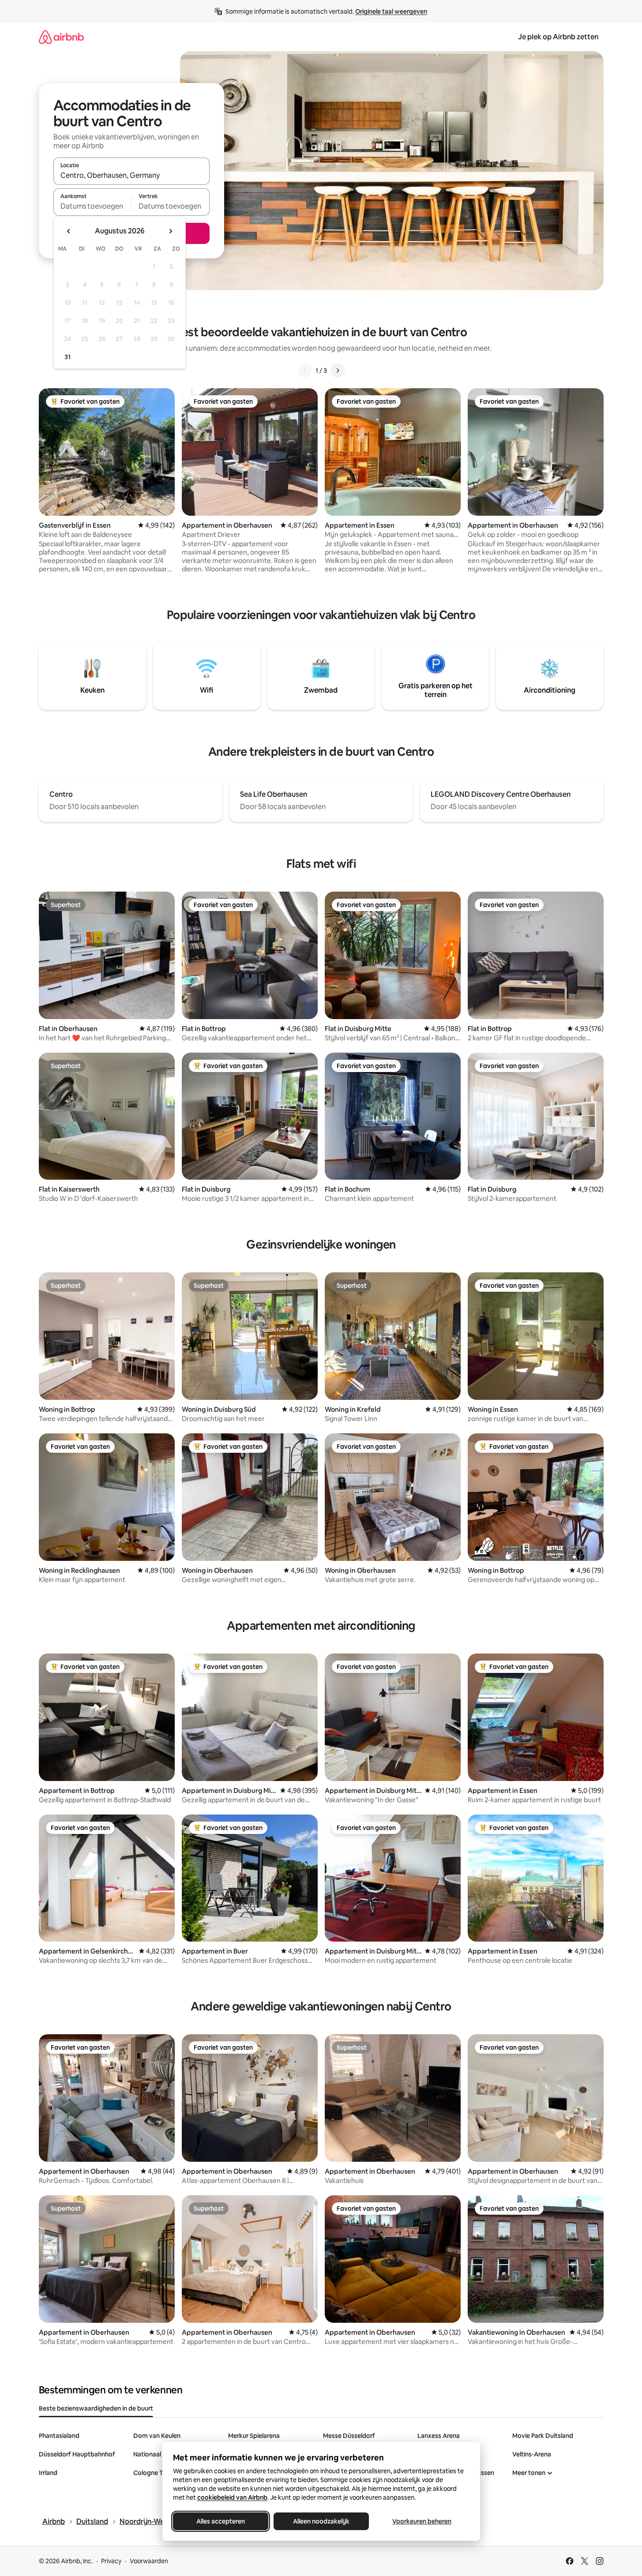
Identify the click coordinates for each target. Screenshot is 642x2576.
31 (68, 357)
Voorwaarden (149, 2561)
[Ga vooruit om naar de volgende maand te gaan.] (170, 231)
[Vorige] (305, 371)
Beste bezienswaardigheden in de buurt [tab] (96, 2408)
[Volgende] (338, 371)
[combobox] (131, 175)
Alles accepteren (221, 2521)
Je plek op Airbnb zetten (558, 37)
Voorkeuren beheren (422, 2521)
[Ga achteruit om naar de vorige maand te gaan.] (69, 231)
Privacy (111, 2561)
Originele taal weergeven (391, 11)
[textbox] (92, 206)
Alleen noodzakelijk (321, 2521)
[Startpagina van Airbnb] (61, 37)
